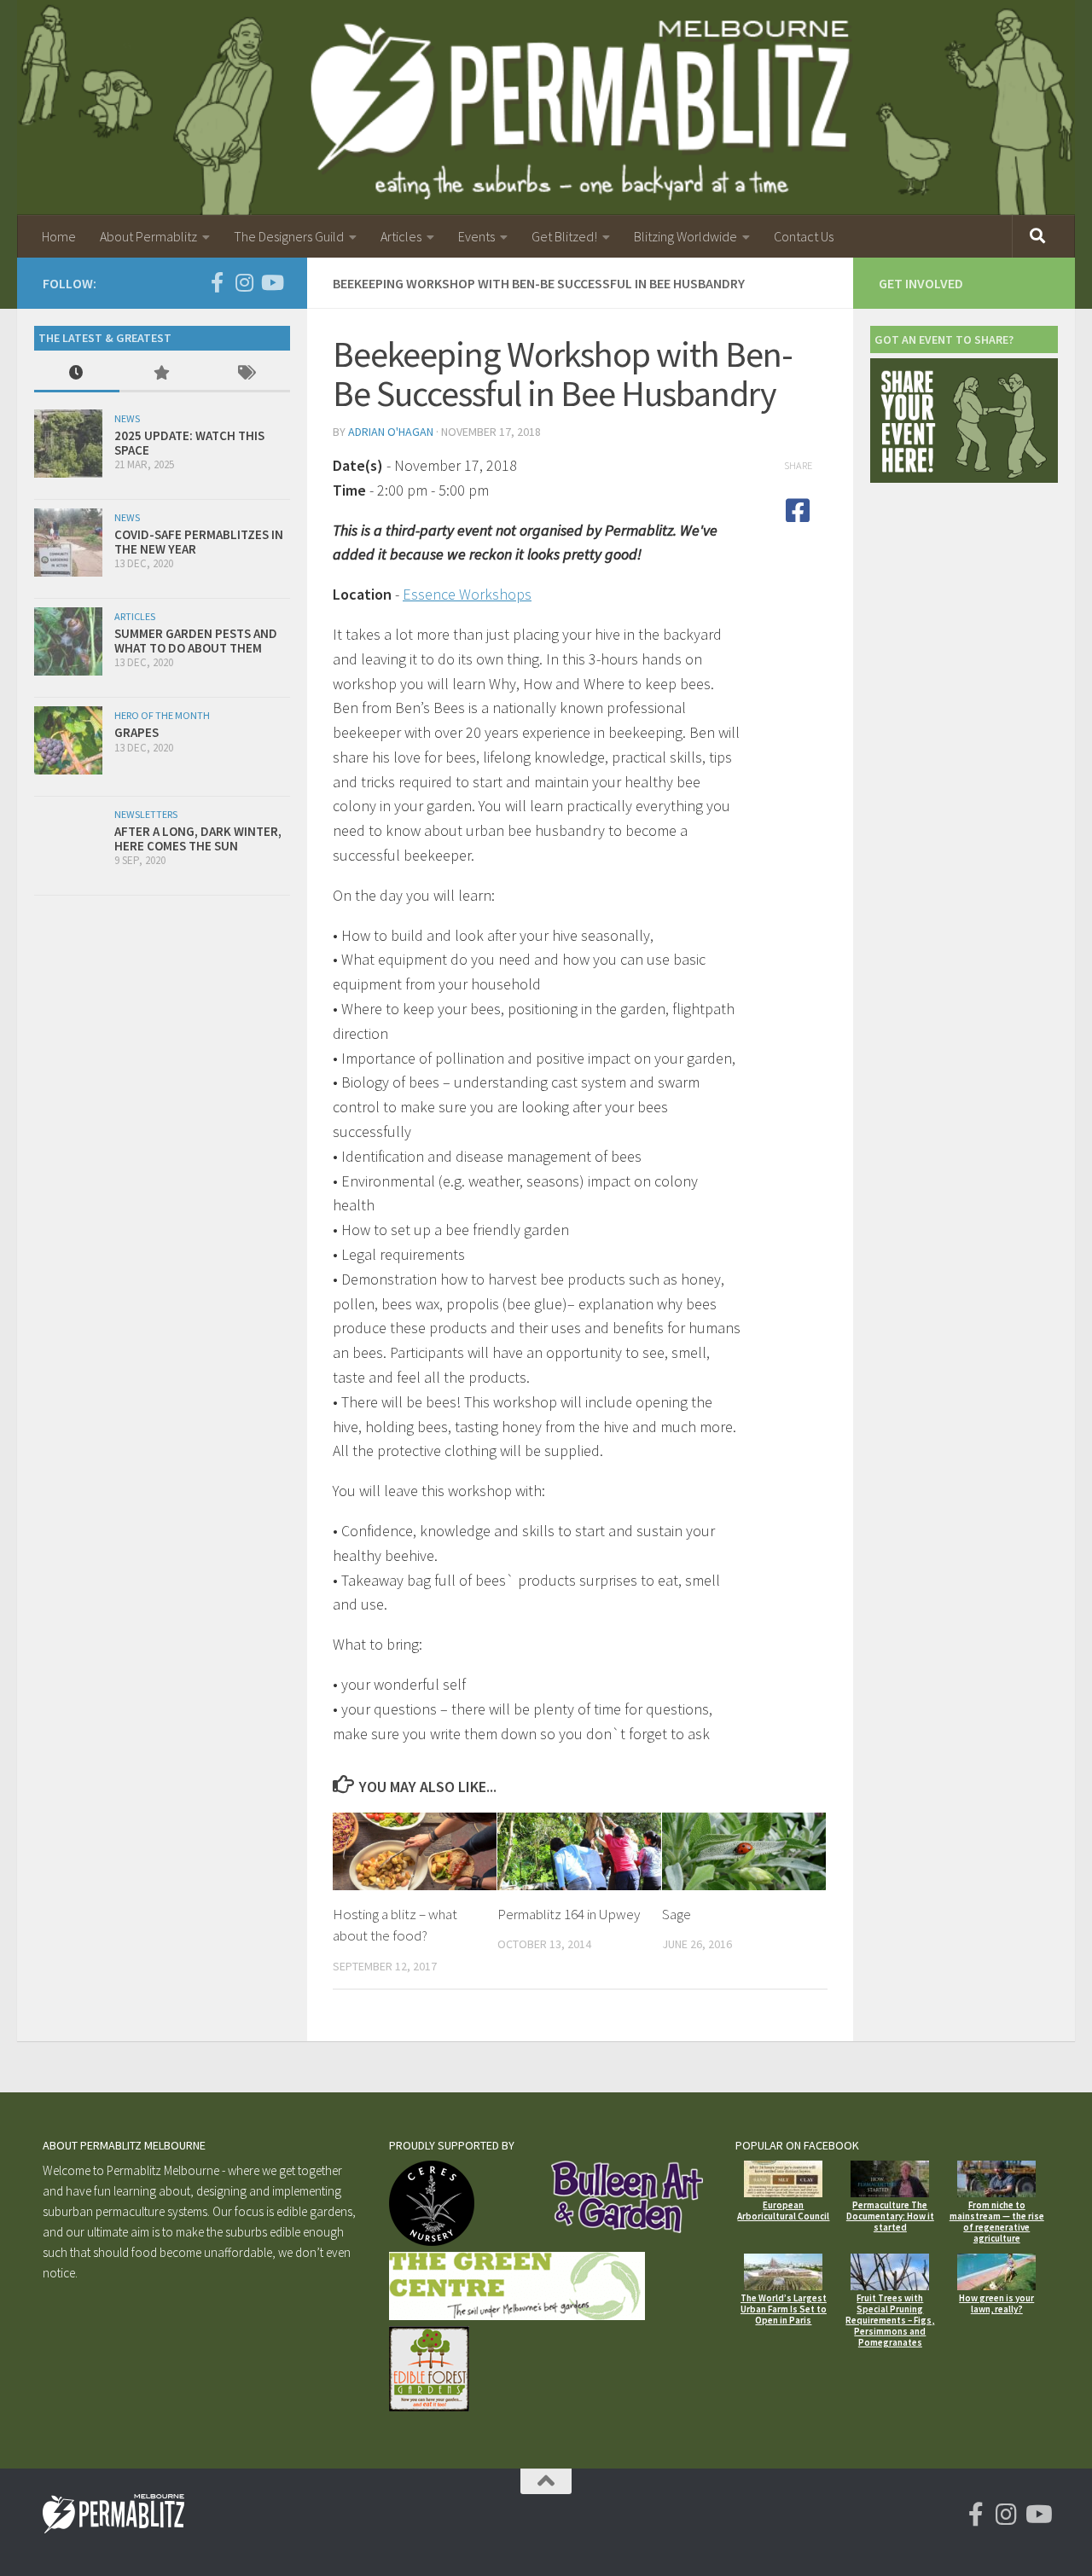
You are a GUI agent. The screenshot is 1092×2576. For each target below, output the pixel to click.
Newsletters (146, 814)
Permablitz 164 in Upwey (569, 1914)
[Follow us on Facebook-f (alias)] (217, 282)
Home (59, 236)
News (127, 418)
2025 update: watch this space (189, 443)
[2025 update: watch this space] (68, 444)
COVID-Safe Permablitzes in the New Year (199, 542)
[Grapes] (68, 740)
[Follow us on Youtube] (271, 282)
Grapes (136, 732)
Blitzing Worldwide (685, 236)
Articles (401, 236)
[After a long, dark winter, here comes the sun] (68, 840)
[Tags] (247, 374)
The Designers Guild (289, 236)
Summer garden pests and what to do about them (196, 641)
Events (476, 236)
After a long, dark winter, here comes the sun (198, 838)
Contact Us (804, 236)
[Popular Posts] (162, 374)
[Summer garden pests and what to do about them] (68, 641)
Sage (677, 1914)
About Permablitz (148, 236)
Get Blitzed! (564, 236)
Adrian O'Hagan (391, 432)
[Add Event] (964, 478)
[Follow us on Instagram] (244, 282)
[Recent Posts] (77, 374)
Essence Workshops (467, 594)
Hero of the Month (162, 715)
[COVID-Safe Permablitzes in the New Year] (68, 542)
